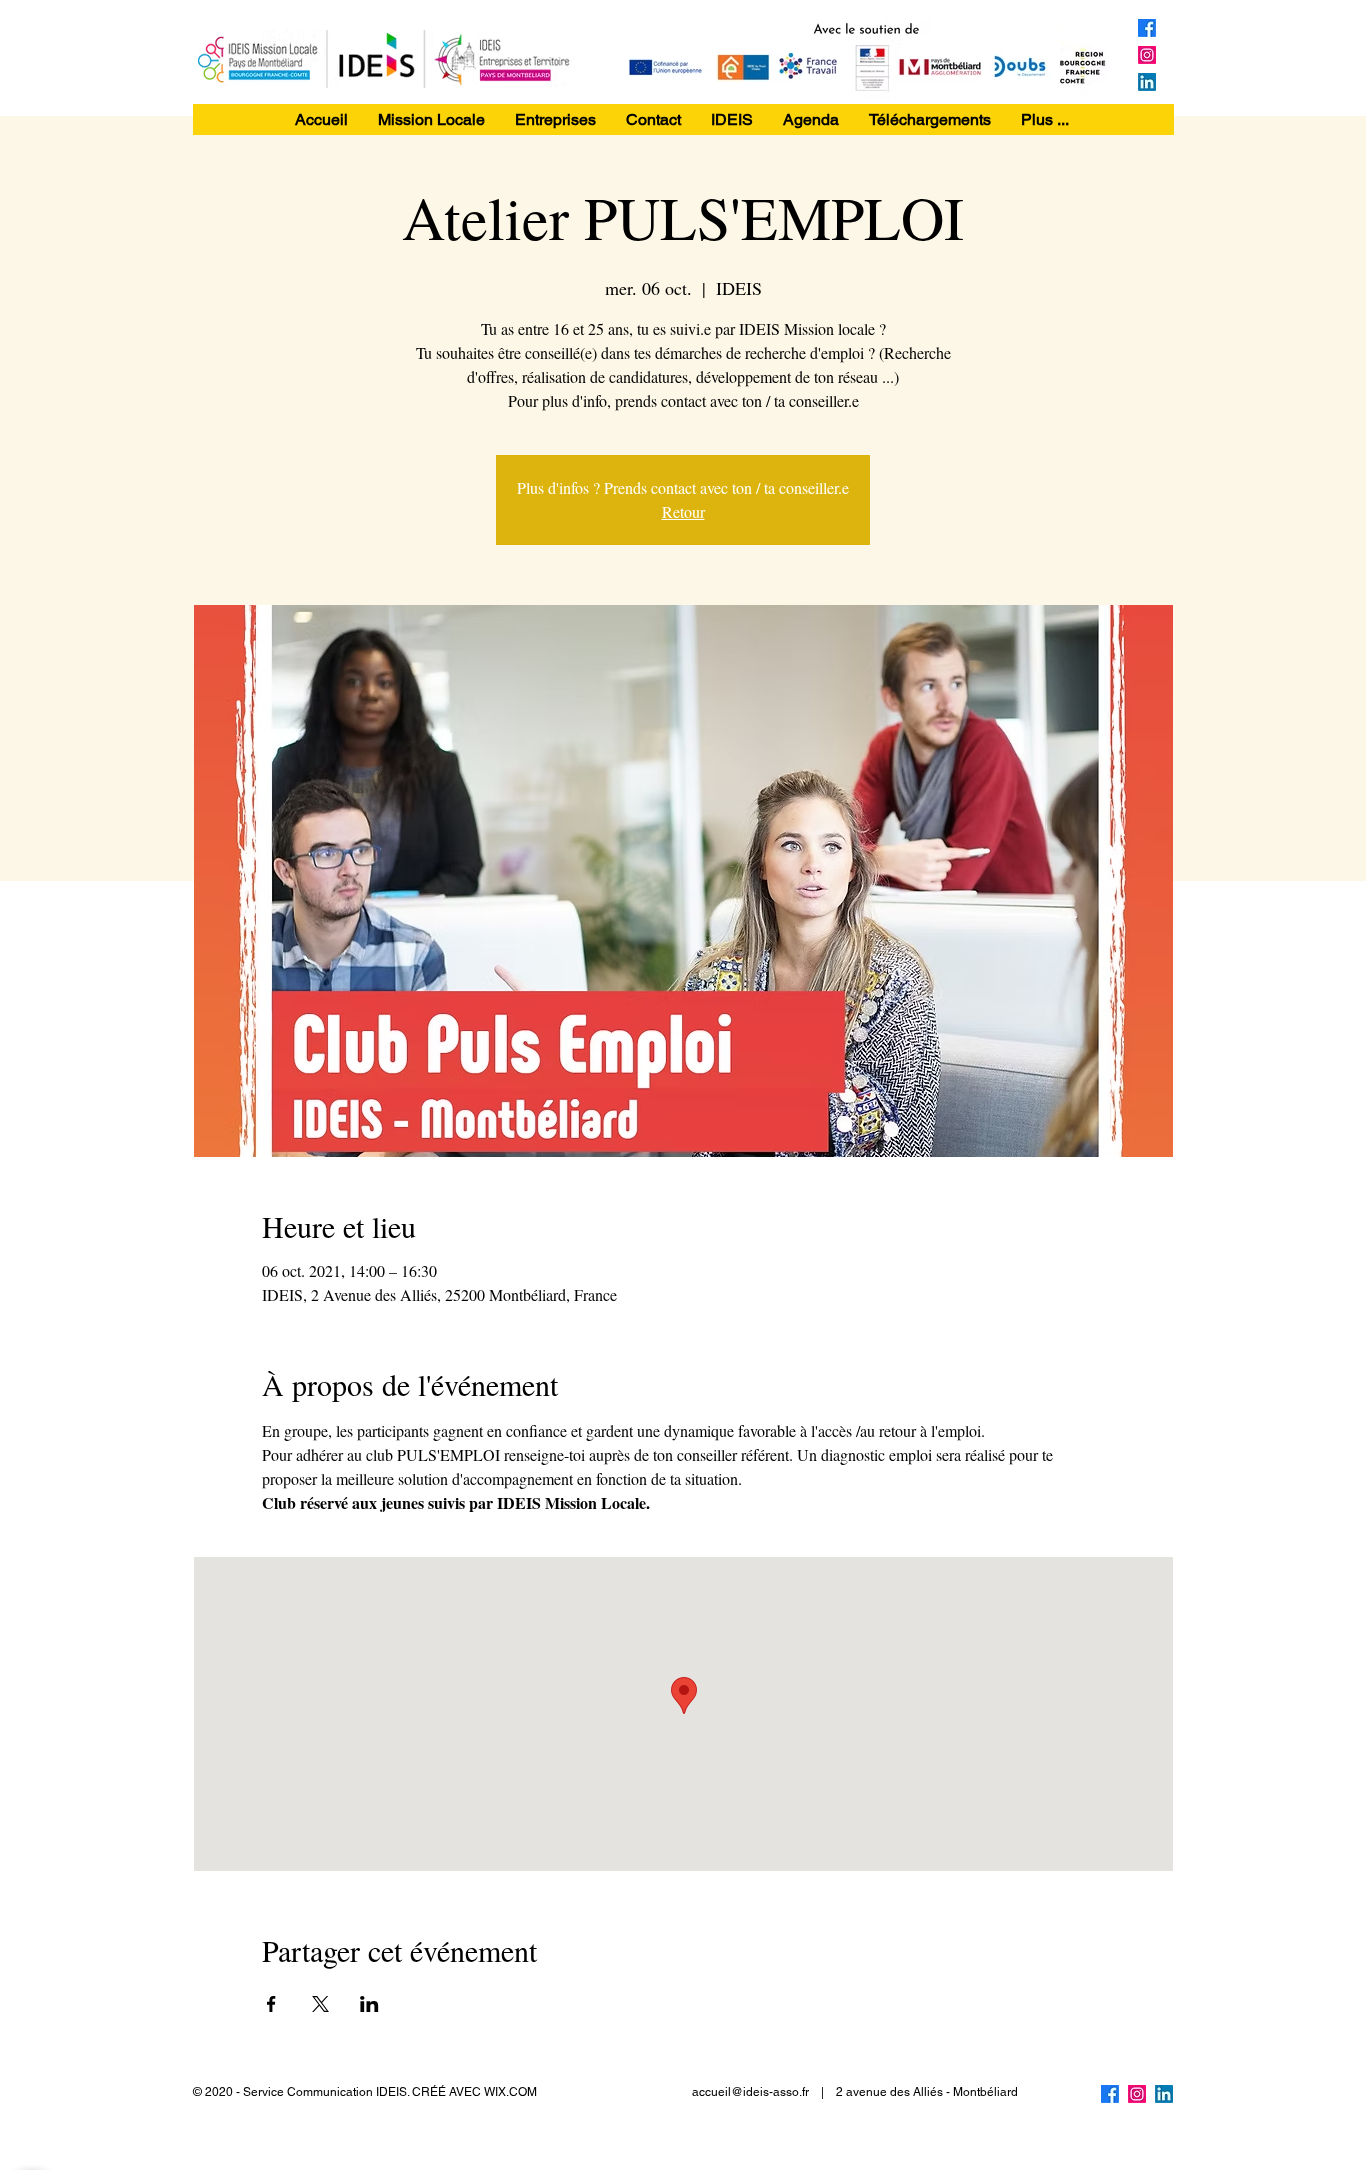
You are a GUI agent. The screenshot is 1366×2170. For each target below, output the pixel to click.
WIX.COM (510, 2092)
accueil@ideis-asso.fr (750, 2092)
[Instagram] (1147, 55)
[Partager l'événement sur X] (320, 2004)
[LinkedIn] (1147, 82)
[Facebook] (1147, 28)
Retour (683, 511)
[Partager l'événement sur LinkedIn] (369, 2004)
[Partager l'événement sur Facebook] (271, 2004)
